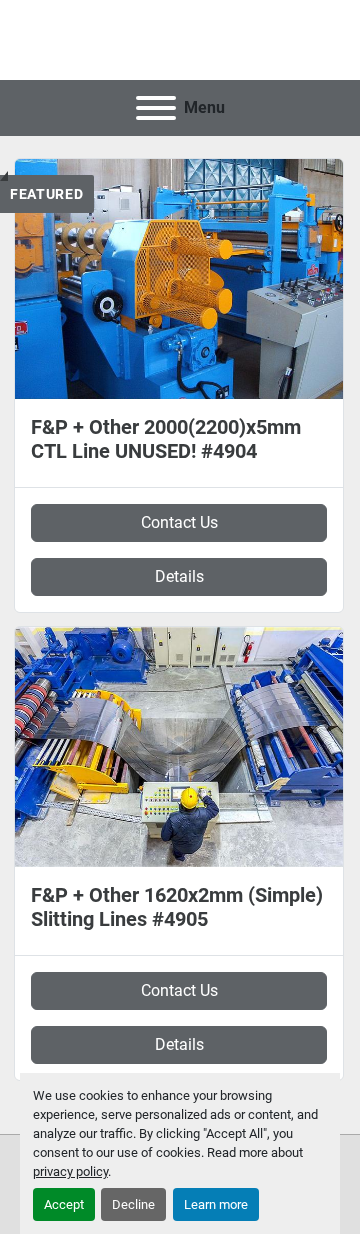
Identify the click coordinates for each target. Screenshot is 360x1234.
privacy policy (70, 1171)
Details (179, 576)
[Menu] (156, 108)
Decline (133, 1204)
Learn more (216, 1204)
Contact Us (179, 522)
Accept (64, 1204)
